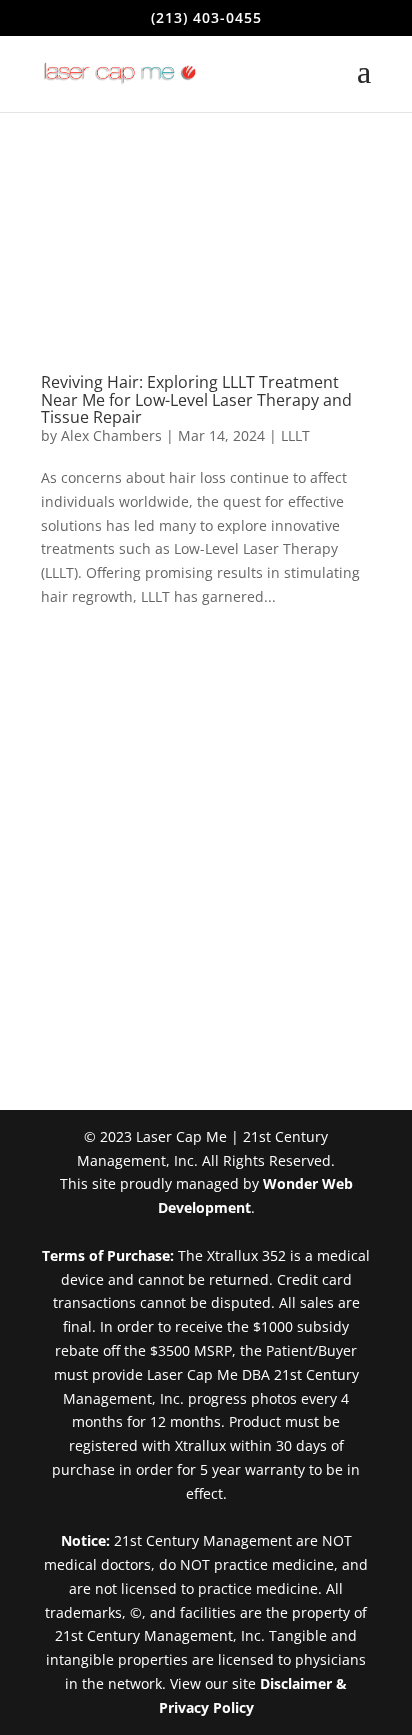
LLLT (295, 435)
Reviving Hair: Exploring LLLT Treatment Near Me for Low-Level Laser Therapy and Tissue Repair (196, 399)
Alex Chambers (111, 435)
